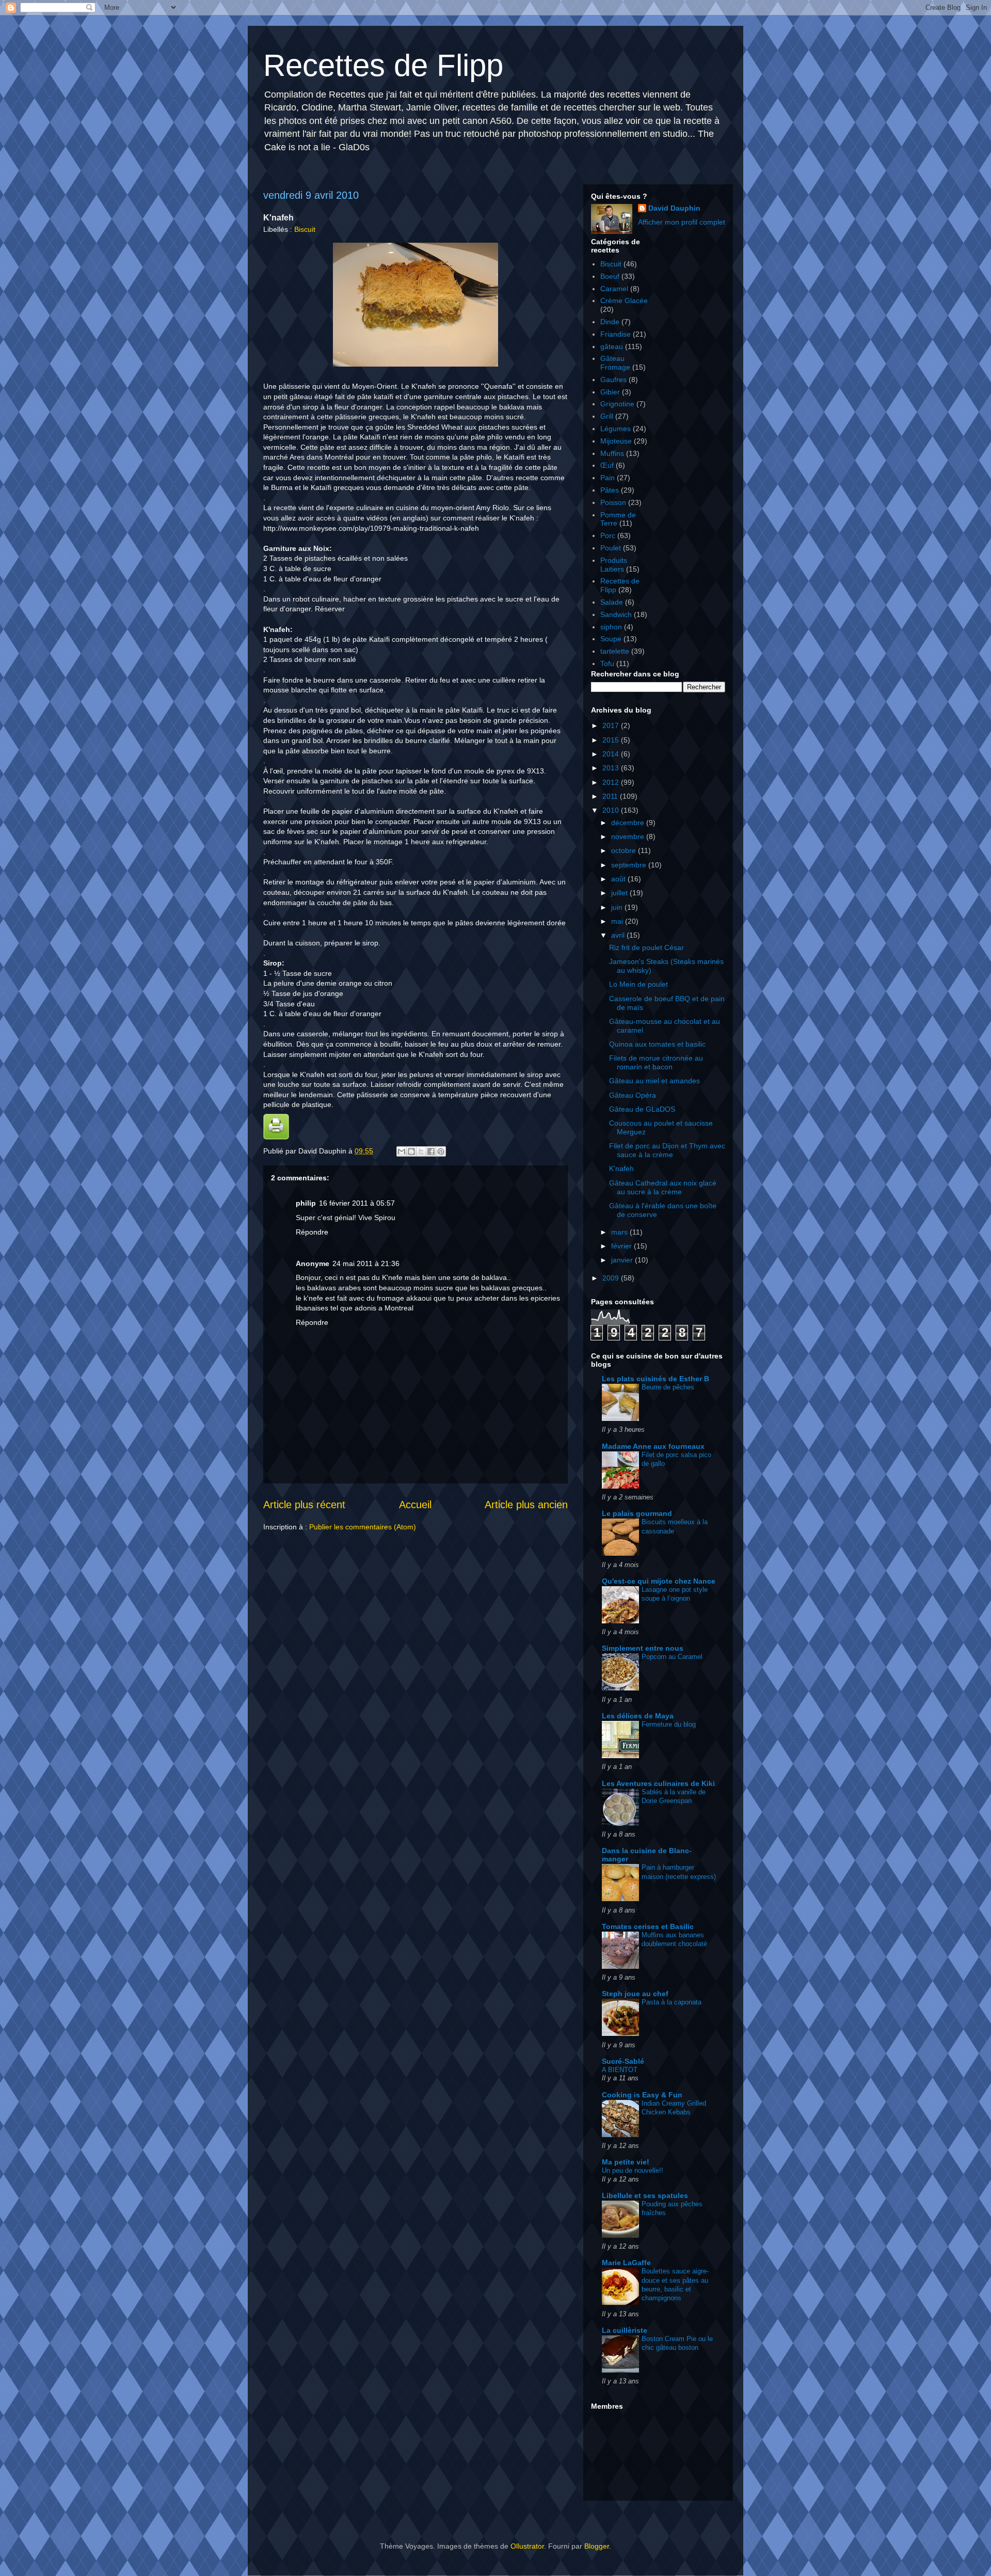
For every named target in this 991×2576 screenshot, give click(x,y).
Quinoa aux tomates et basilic (657, 1044)
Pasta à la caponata (672, 2002)
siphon (611, 627)
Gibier (610, 392)
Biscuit (305, 229)
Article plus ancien (526, 1505)
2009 (612, 1278)
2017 (612, 725)
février (622, 1246)
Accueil (415, 1505)
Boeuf (610, 276)
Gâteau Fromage (615, 363)
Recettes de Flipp (383, 65)
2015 (612, 740)
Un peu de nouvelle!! (633, 2170)
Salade (612, 602)
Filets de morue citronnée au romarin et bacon (656, 1062)
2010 (612, 810)
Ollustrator (527, 2546)
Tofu (607, 663)
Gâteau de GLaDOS (642, 1109)
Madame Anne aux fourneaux (653, 1446)
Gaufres (613, 380)
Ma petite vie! (626, 2162)
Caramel (614, 289)
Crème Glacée (624, 301)
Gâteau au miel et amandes (654, 1081)
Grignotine (617, 404)
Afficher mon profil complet (682, 222)
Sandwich (616, 614)
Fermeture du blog (669, 1724)
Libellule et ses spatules (645, 2195)
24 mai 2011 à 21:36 (366, 1263)
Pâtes (610, 490)
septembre (630, 865)
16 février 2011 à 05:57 (357, 1203)
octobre (625, 850)
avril (619, 935)
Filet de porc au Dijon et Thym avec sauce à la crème (667, 1150)
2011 (611, 796)
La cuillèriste (625, 2330)
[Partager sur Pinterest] (441, 1151)
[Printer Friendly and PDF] (276, 1137)
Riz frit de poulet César (646, 947)
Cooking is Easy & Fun (642, 2095)
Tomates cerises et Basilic (648, 1926)
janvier (623, 1260)
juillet (620, 893)
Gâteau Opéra (633, 1095)
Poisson (613, 502)
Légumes (616, 429)
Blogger (597, 2546)
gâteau (612, 346)
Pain (608, 478)
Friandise (616, 334)
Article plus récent (304, 1505)
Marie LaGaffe (626, 2263)
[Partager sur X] (421, 1151)
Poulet (611, 548)
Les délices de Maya (638, 1716)
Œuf (607, 465)
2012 (612, 782)
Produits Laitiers (614, 565)
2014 (612, 754)
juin (618, 907)
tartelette (615, 651)
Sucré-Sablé (623, 2061)
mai (618, 921)
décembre (629, 823)
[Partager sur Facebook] (431, 1151)
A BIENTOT (620, 2070)
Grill (607, 416)
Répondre (312, 1232)
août (619, 879)
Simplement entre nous (643, 1648)
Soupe (611, 639)
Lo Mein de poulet (638, 984)
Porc (608, 535)
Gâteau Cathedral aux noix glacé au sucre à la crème (663, 1187)
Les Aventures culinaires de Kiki (658, 1783)
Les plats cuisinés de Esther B (656, 1379)
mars (620, 1232)
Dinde (610, 322)
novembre (629, 836)
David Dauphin (674, 208)
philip (306, 1203)
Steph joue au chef (635, 1994)
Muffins (612, 453)
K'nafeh (621, 1168)
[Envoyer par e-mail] (402, 1151)
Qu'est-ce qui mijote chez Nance (659, 1581)
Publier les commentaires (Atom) (363, 1527)
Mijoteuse (616, 441)
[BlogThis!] (411, 1151)
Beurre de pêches (668, 1387)
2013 (612, 768)
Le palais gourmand (637, 1513)
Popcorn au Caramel (672, 1657)
